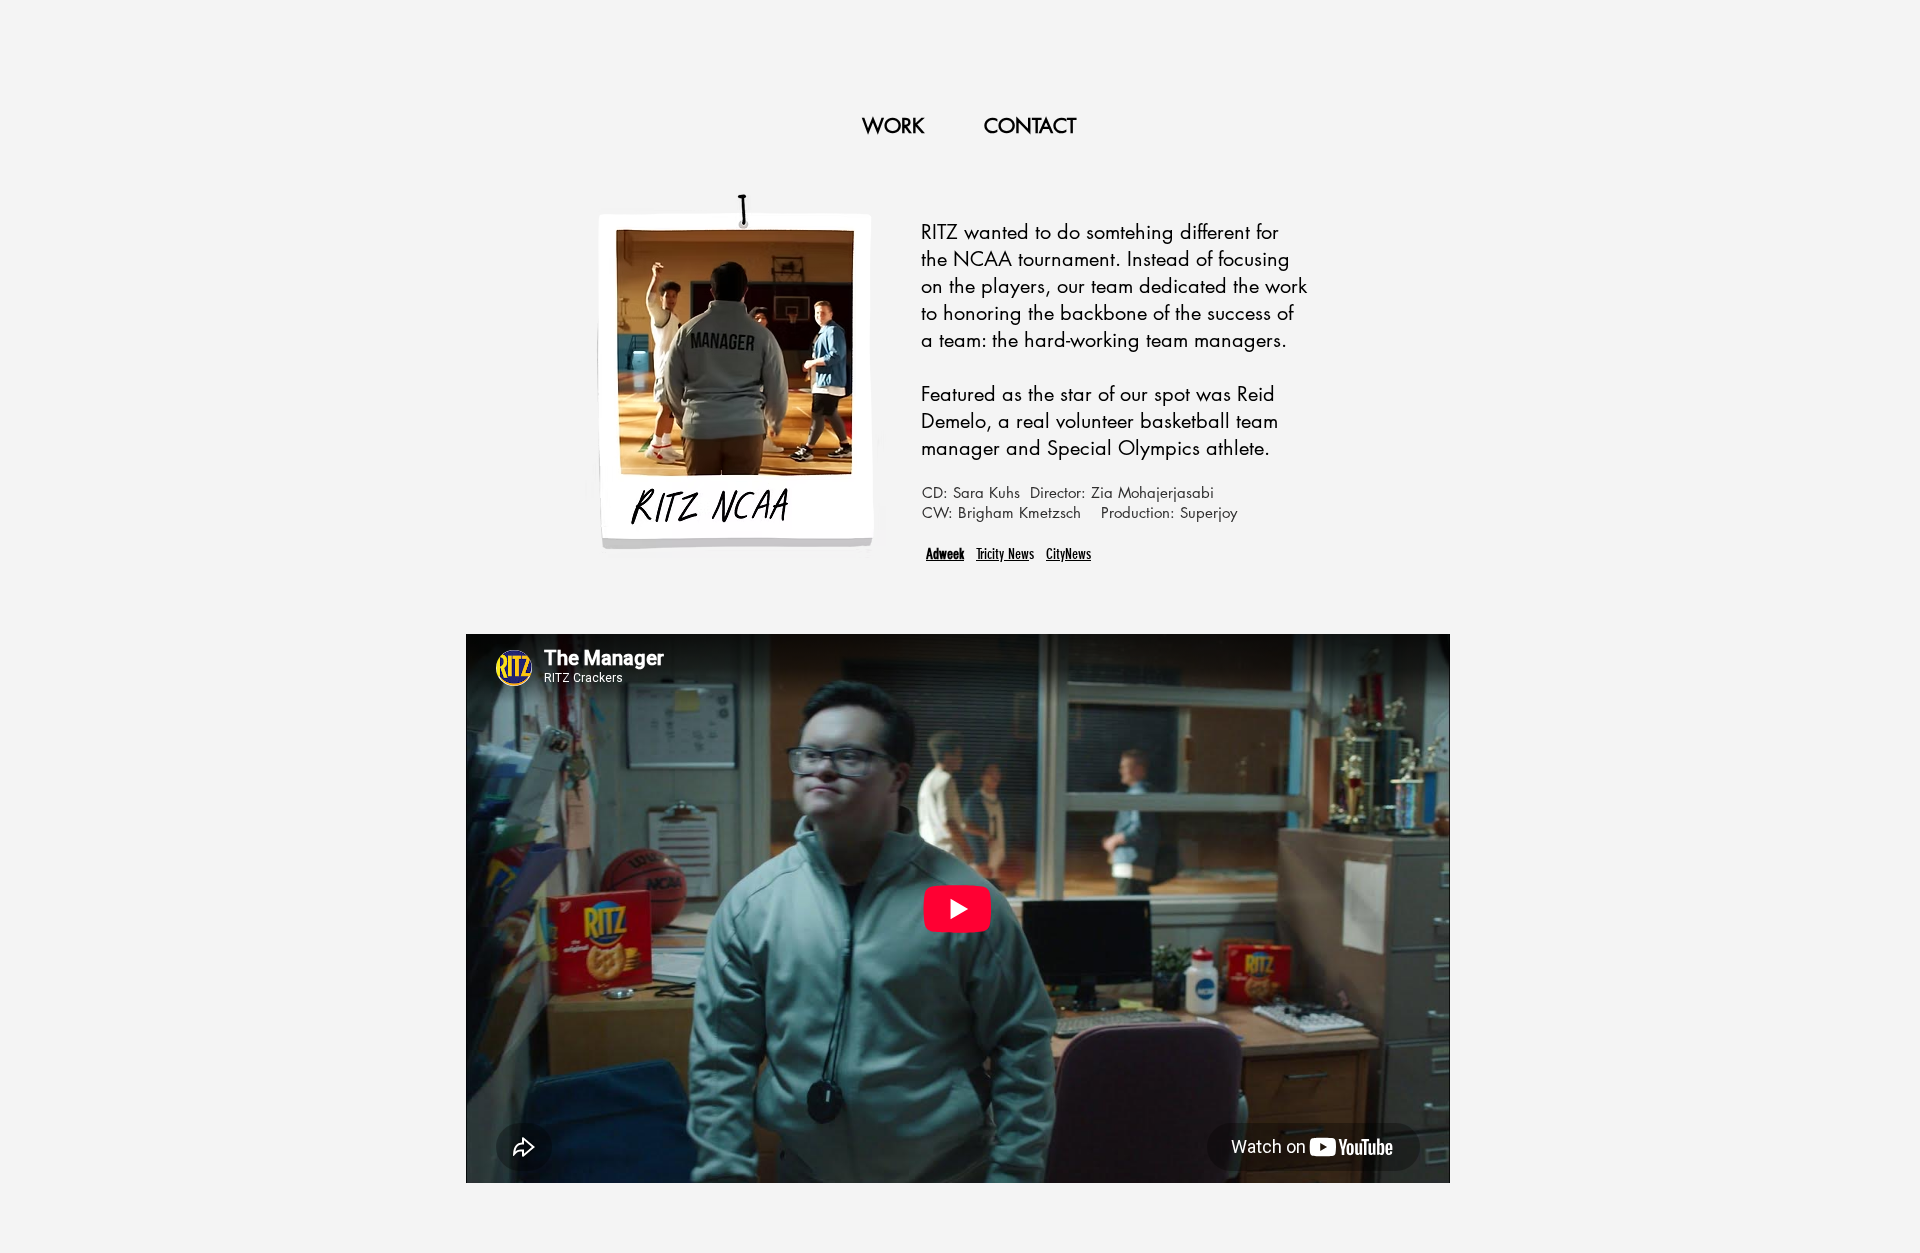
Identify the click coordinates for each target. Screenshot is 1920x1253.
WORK (896, 126)
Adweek (945, 554)
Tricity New (1002, 554)
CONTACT (1030, 126)
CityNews (1068, 554)
